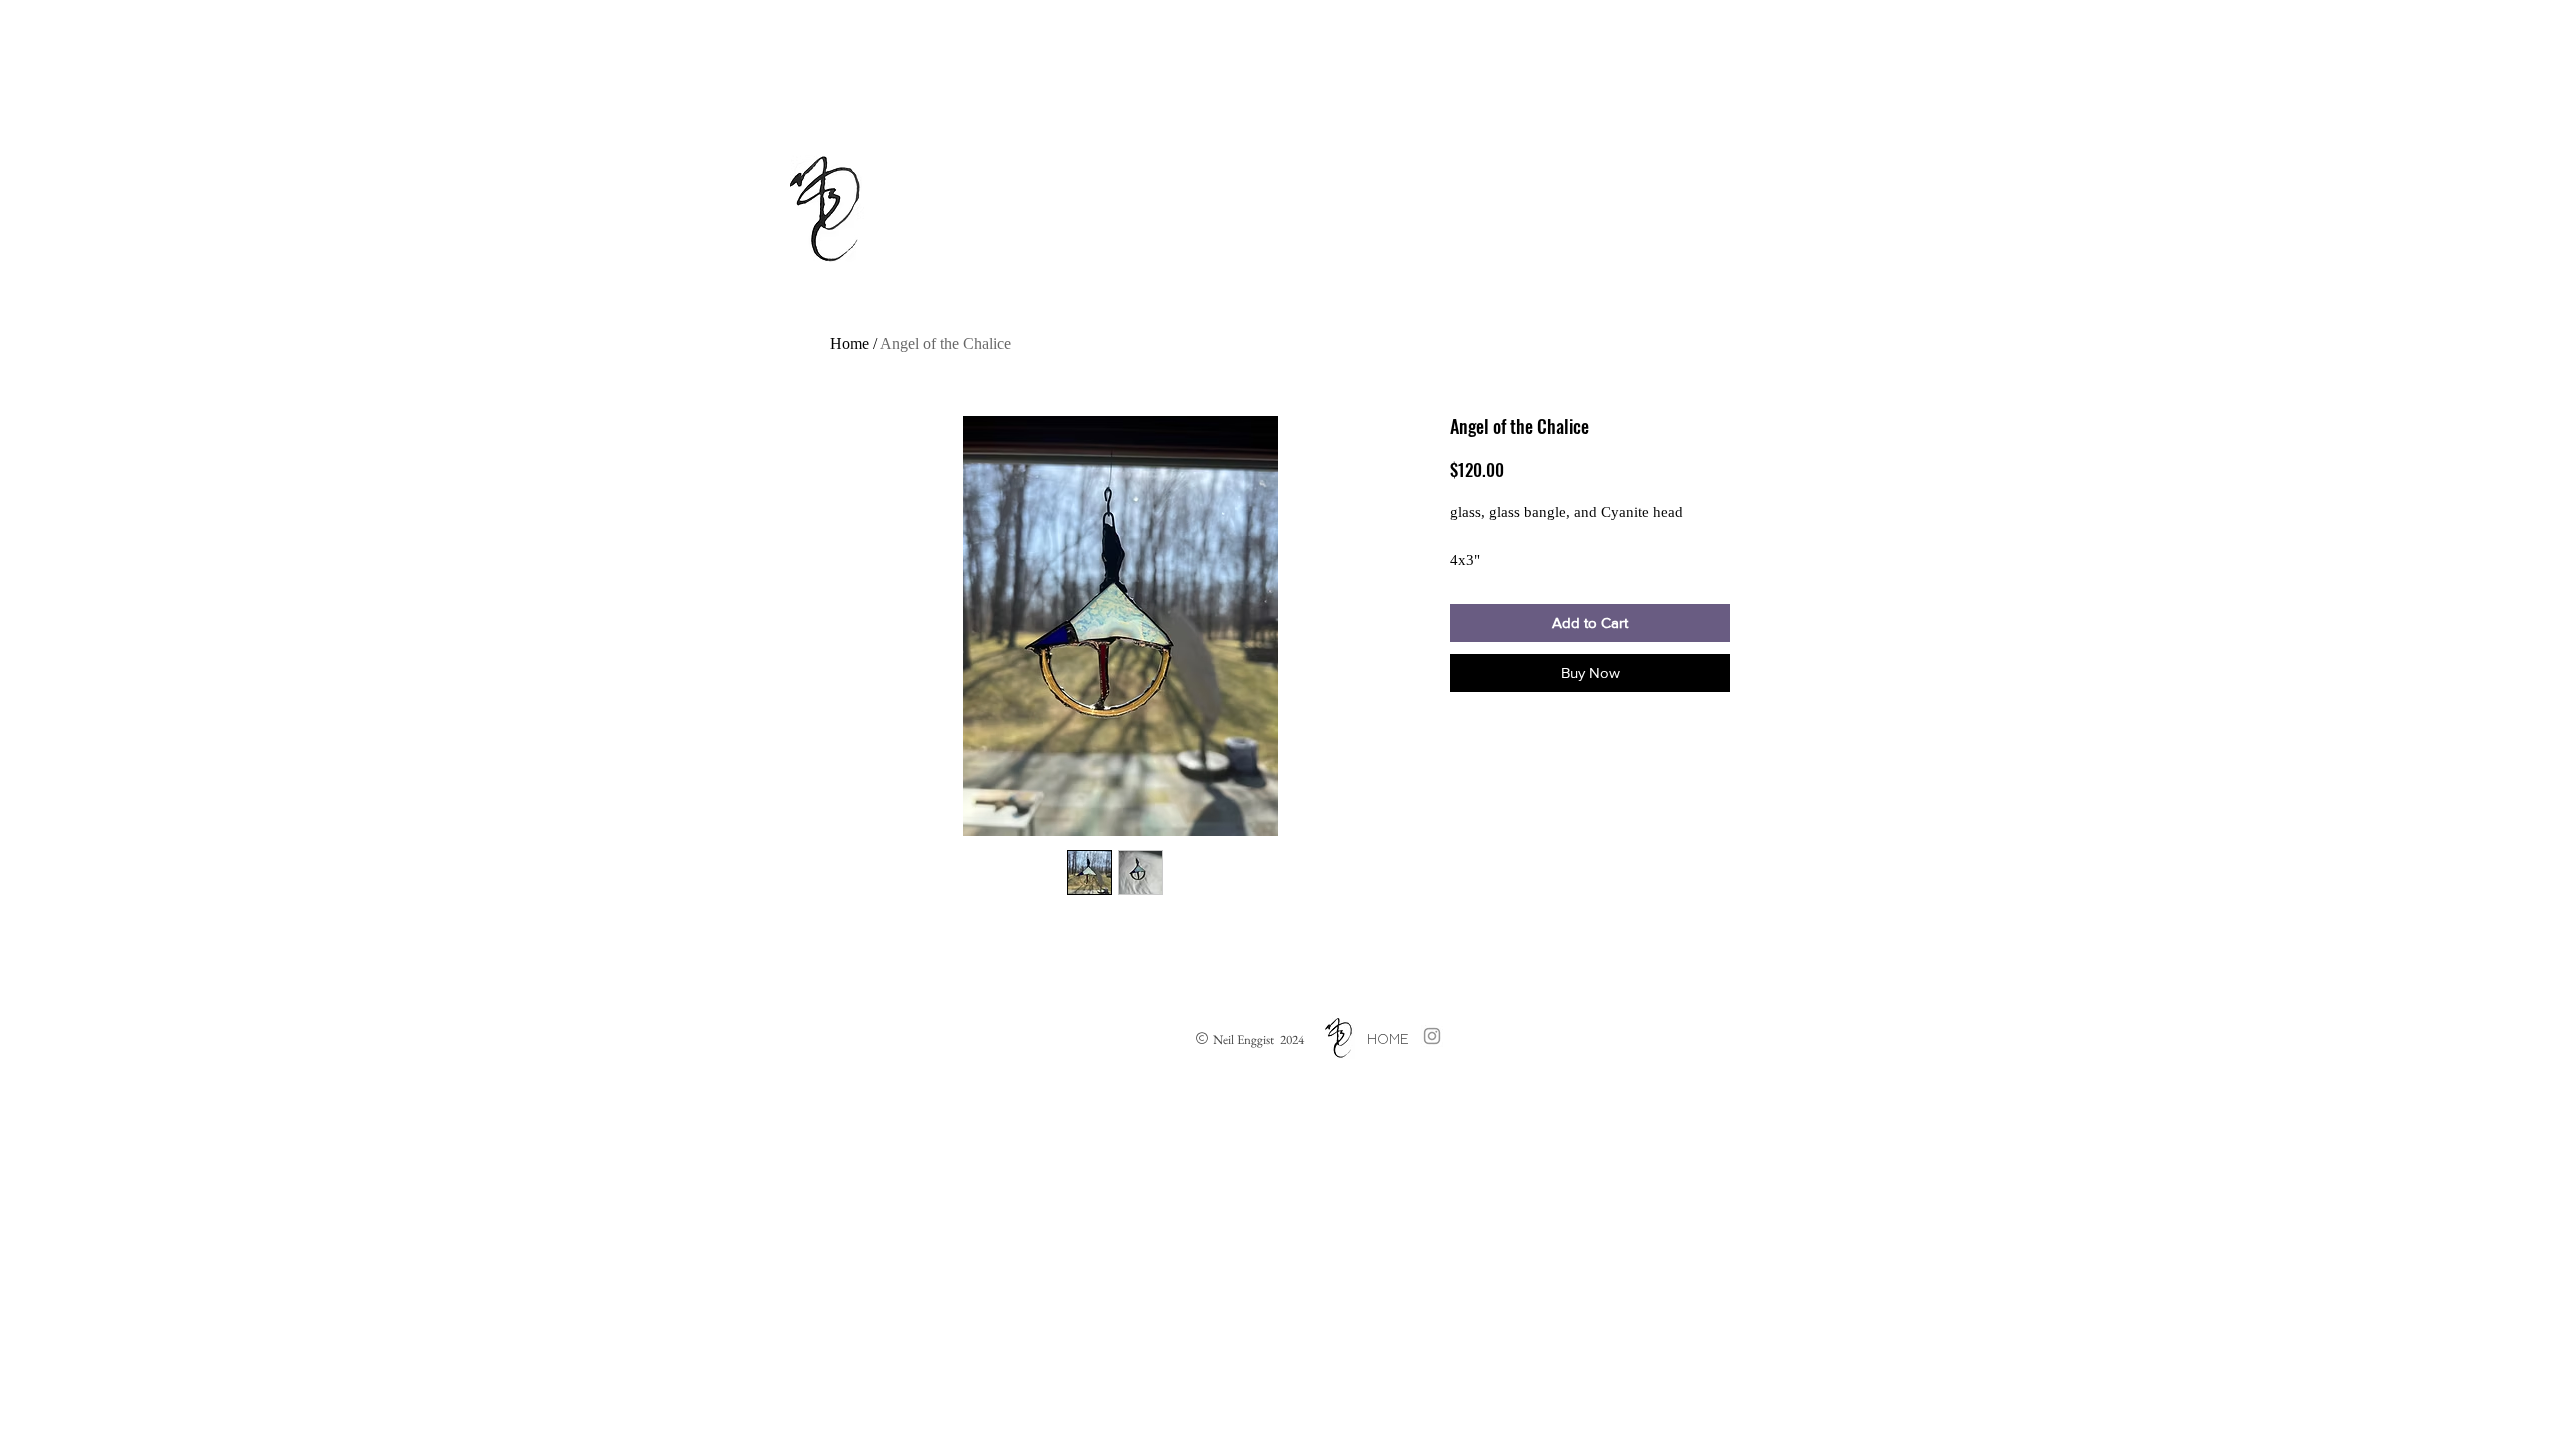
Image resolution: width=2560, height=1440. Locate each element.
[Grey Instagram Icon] (1432, 1036)
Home (849, 343)
